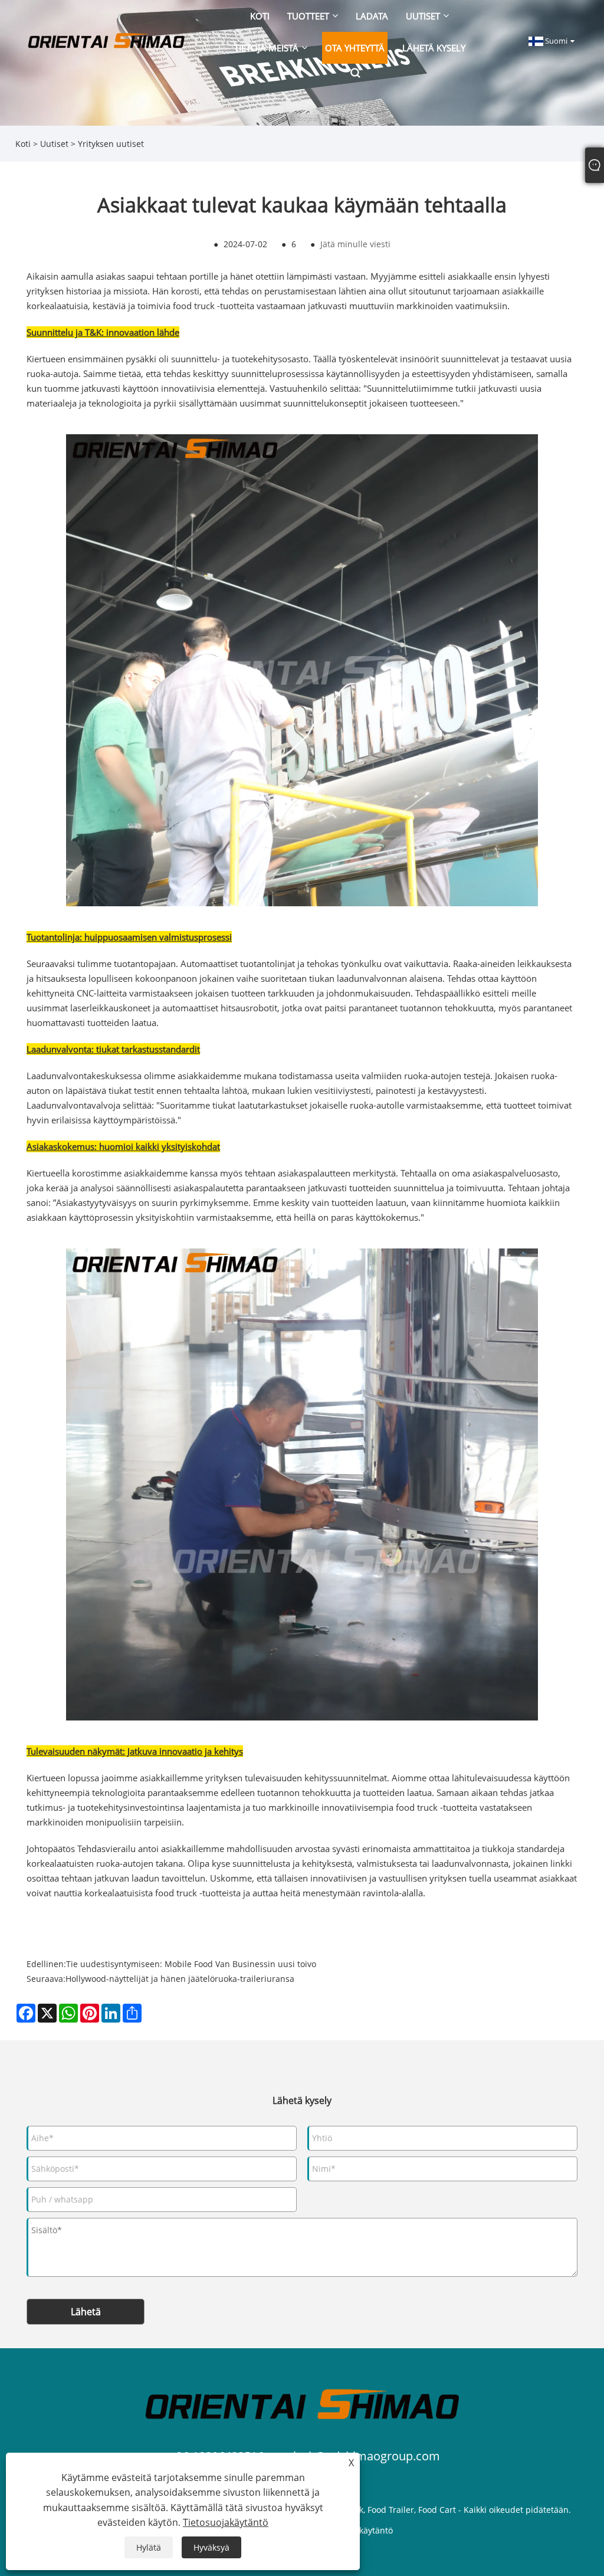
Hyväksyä (211, 2547)
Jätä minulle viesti (355, 244)
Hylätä (149, 2547)
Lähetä (86, 2312)
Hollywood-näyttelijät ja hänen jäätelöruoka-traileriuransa (180, 1979)
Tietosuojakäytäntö (226, 2522)
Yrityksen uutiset (111, 144)
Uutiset (54, 144)
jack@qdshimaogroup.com (367, 2456)
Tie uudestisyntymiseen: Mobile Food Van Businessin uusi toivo (191, 1964)
